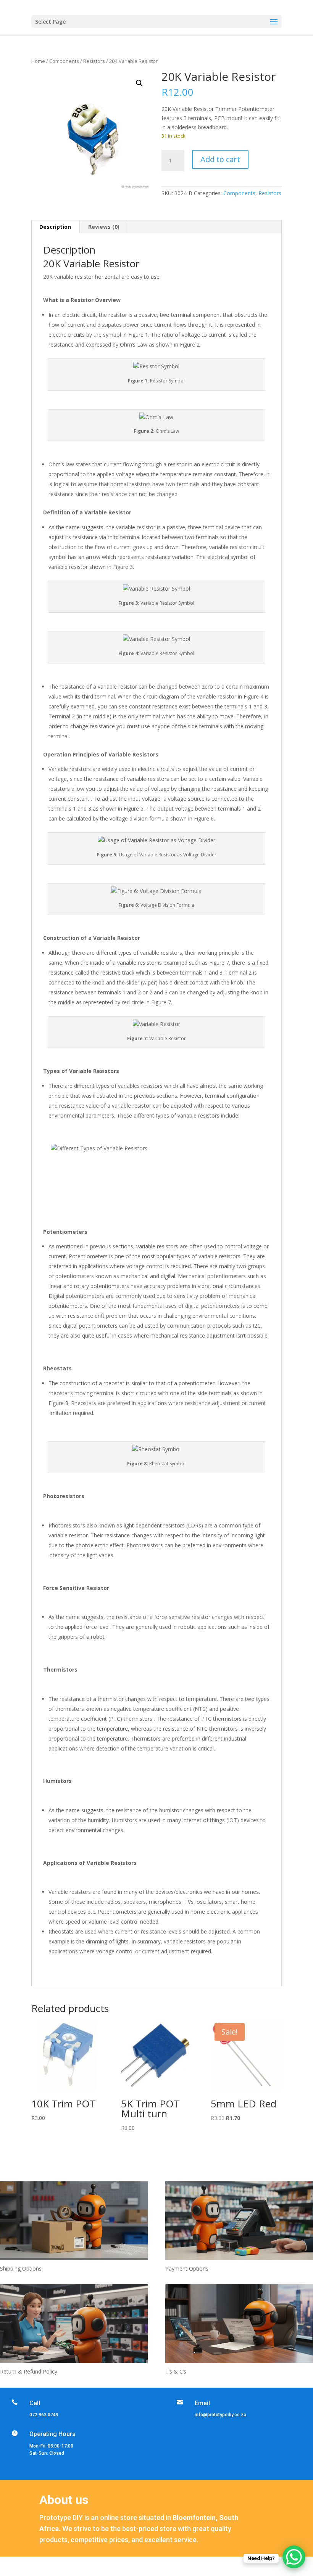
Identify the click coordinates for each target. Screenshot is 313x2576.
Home (38, 61)
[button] (139, 83)
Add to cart (220, 159)
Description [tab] (55, 227)
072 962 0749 (44, 2415)
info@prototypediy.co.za (220, 2415)
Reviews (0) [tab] (104, 227)
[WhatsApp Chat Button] (294, 2557)
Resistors (94, 61)
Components (64, 61)
